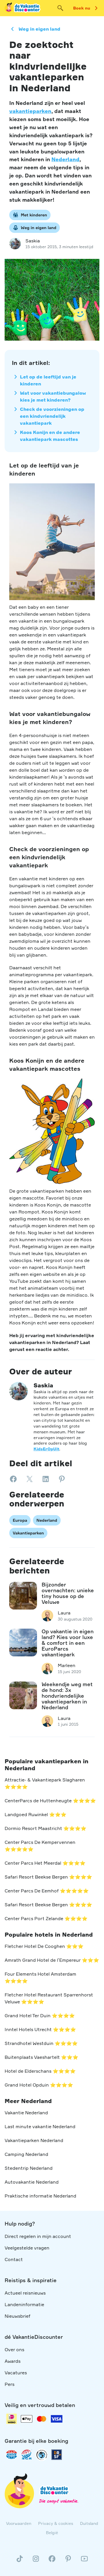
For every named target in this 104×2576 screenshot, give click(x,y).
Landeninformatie (24, 2304)
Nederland (65, 159)
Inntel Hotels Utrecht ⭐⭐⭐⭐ (40, 2029)
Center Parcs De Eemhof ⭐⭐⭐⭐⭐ (47, 1891)
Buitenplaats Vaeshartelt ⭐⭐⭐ (41, 2057)
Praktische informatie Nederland (40, 2196)
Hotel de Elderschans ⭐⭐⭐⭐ (40, 2071)
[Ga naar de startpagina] (23, 8)
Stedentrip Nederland (29, 2168)
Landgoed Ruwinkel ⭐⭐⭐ (36, 1814)
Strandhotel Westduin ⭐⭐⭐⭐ (41, 2043)
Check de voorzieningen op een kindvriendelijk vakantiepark (52, 416)
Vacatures (16, 2373)
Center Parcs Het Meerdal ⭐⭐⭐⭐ (45, 1863)
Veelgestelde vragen (27, 2248)
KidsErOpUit (46, 1449)
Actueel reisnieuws (25, 2293)
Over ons (14, 2349)
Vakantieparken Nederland (34, 2140)
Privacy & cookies (56, 2523)
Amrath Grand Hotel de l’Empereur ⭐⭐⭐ (52, 1960)
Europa (20, 1520)
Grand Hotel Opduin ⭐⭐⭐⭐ (39, 2085)
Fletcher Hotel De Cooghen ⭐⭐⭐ (44, 1946)
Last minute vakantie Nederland (40, 2126)
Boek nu (82, 8)
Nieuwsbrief (17, 2316)
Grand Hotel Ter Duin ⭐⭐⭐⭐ (40, 2015)
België (52, 2533)
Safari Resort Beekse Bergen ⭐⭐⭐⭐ (48, 1877)
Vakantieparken (28, 1533)
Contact (14, 2259)
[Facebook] (52, 2561)
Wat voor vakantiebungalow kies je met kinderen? (53, 396)
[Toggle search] (60, 8)
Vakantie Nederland (26, 2113)
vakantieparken (30, 111)
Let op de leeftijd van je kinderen (48, 380)
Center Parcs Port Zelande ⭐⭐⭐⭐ (46, 1918)
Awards (13, 2361)
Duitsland (89, 2523)
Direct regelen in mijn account (38, 2236)
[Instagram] (36, 2561)
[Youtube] (84, 2561)
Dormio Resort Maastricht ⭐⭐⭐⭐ (45, 1828)
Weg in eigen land (39, 29)
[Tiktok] (20, 2561)
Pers (10, 2384)
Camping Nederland (26, 2154)
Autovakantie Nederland (32, 2182)
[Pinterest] (68, 2561)
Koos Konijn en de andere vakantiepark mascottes (50, 436)
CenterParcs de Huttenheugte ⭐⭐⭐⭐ (50, 1801)
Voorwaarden (19, 2523)
